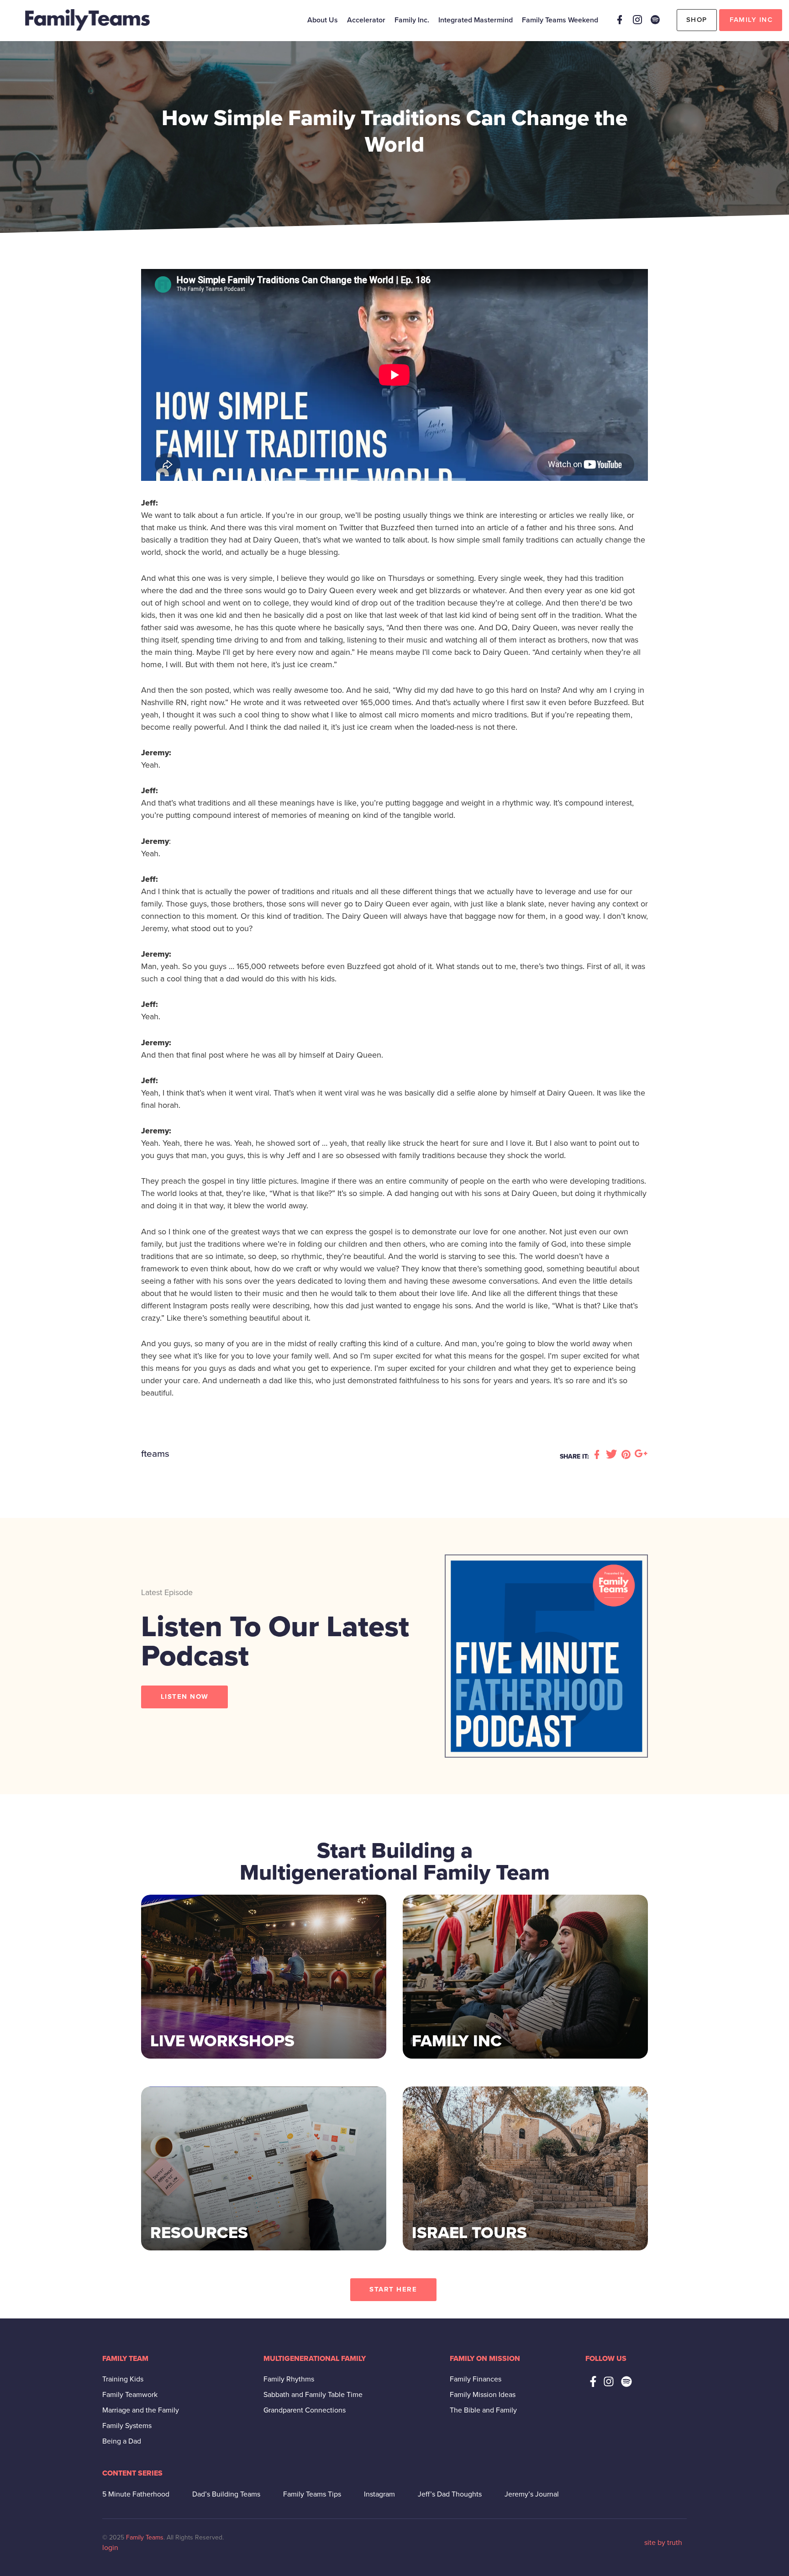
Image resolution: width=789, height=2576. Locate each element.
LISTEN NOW (185, 1696)
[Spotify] (655, 20)
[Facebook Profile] (620, 20)
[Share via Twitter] (613, 1455)
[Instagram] (637, 20)
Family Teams (145, 2537)
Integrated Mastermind (476, 20)
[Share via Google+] (641, 1455)
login (110, 2548)
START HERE (393, 2289)
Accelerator (366, 20)
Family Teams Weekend (560, 20)
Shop (697, 20)
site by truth (663, 2543)
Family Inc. (412, 20)
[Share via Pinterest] (627, 1455)
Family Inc (751, 20)
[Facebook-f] (593, 2381)
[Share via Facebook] (598, 1455)
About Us (323, 20)
